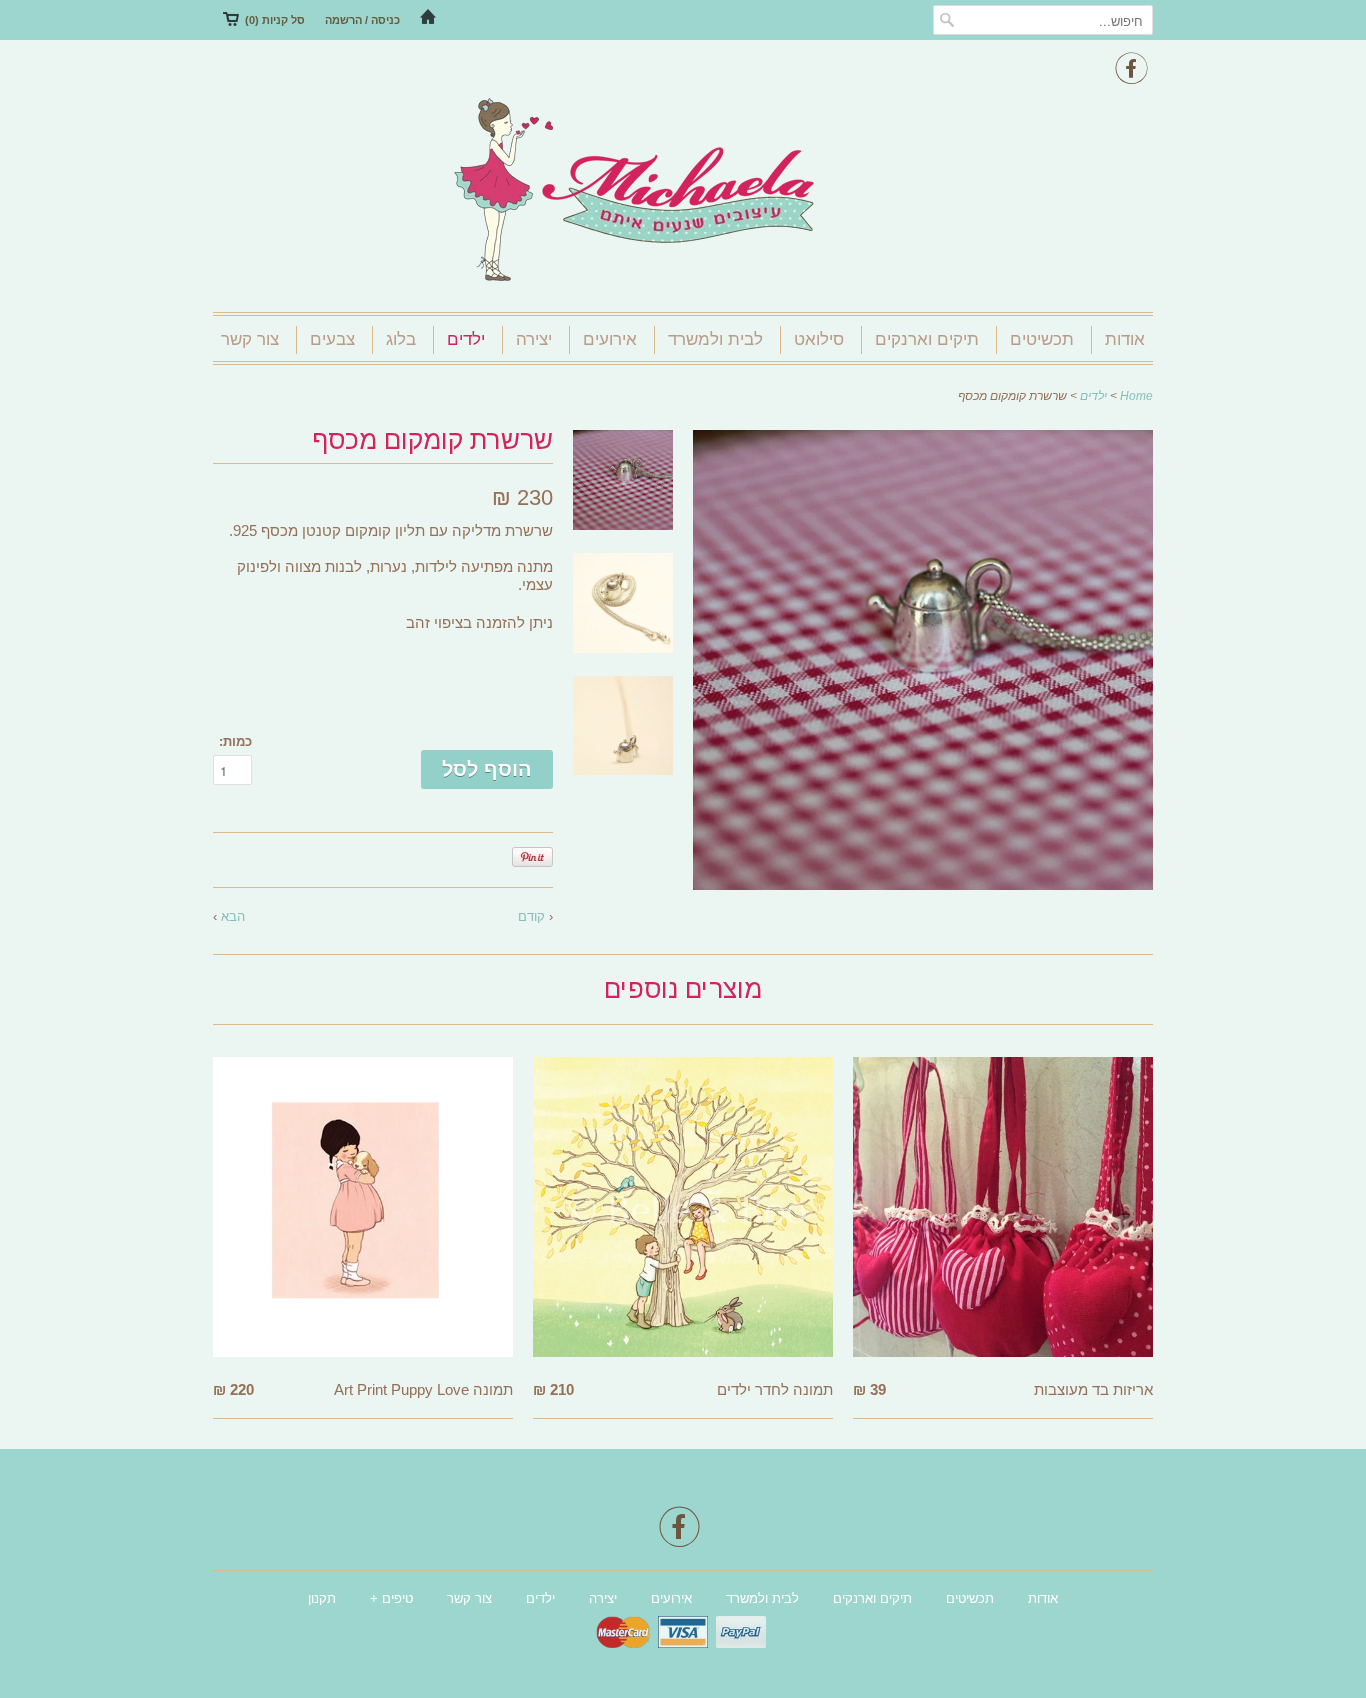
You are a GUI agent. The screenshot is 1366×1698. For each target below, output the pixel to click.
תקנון (322, 1598)
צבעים (332, 339)
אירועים (610, 339)
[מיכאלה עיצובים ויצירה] (683, 192)
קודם (531, 916)
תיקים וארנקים (927, 339)
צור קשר (250, 339)
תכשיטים (1042, 339)
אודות (1125, 339)
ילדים (466, 339)
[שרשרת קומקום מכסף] (923, 884)
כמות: (235, 741)
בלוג (401, 339)
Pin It (532, 857)
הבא (233, 916)
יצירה (534, 339)
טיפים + (391, 1598)
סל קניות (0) (275, 20)
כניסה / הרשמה (362, 20)
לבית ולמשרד (715, 339)
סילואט (819, 339)
